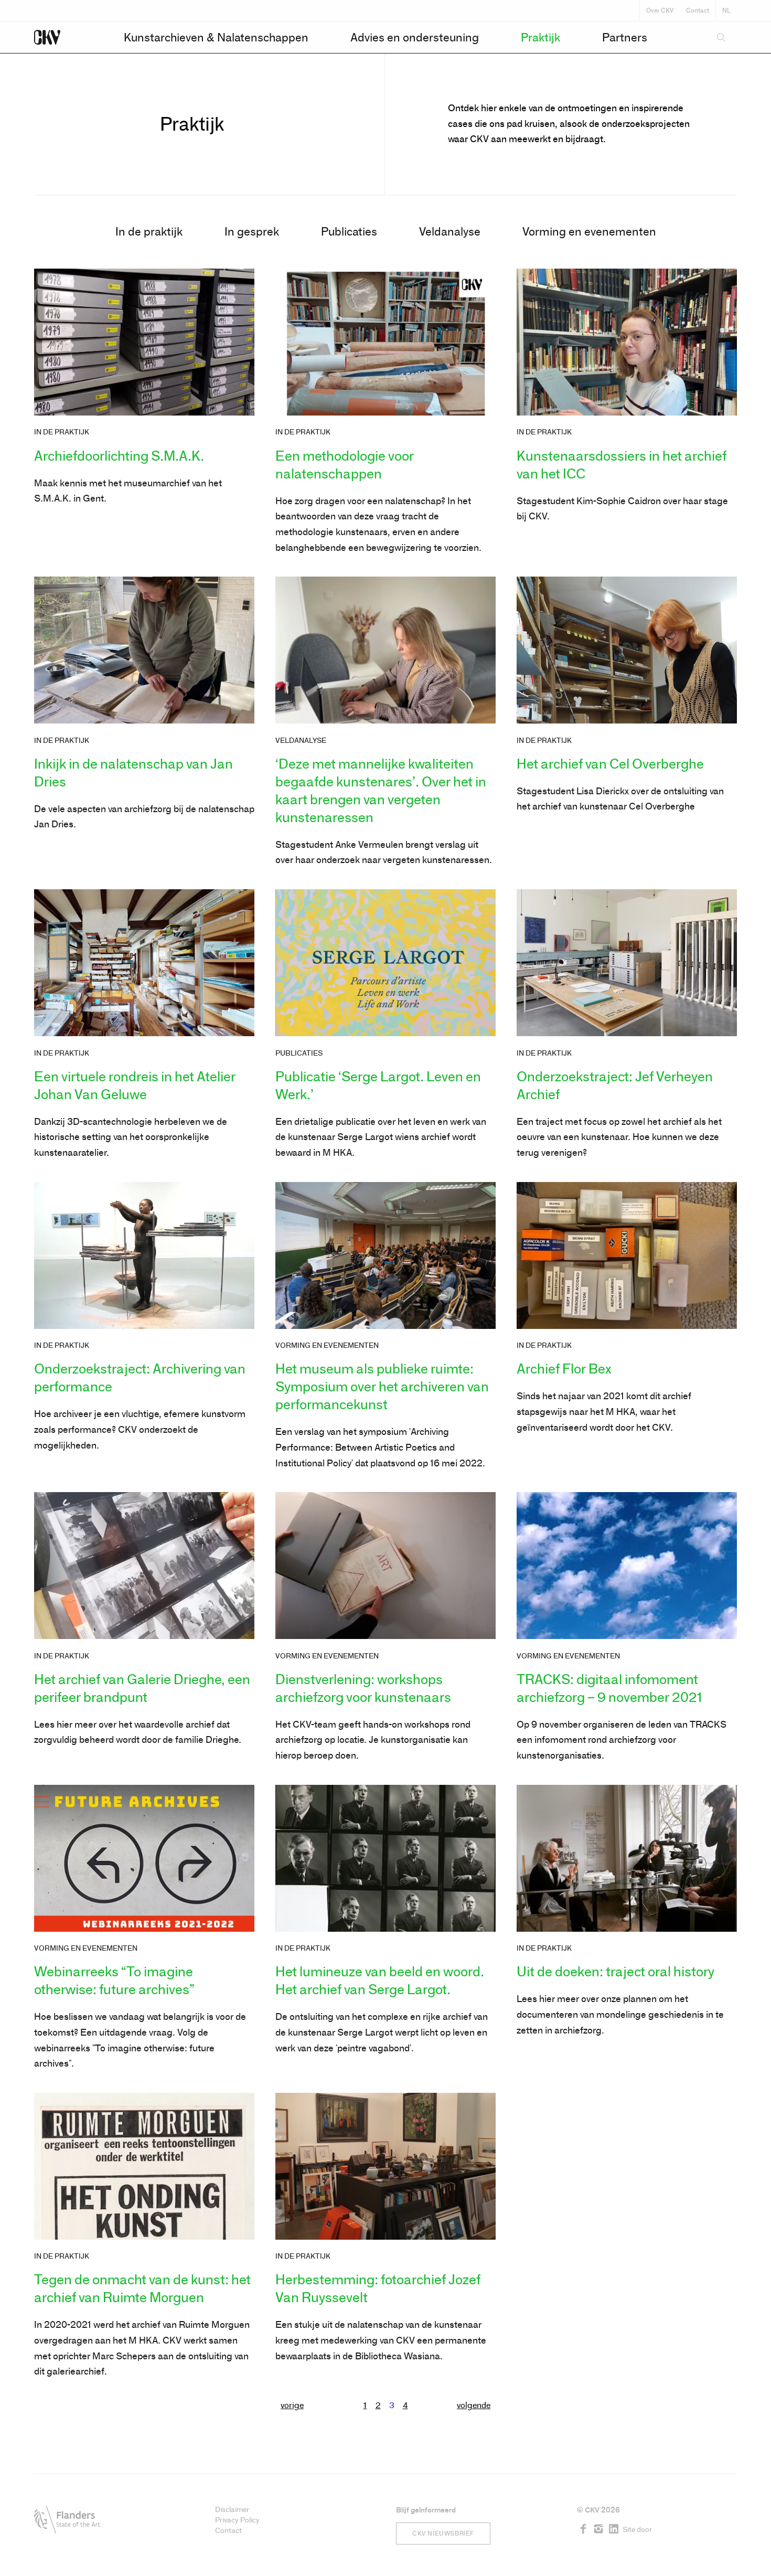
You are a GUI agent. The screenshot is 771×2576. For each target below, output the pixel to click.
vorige (292, 2405)
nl (726, 10)
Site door (637, 2530)
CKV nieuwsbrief (443, 2534)
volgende (474, 2405)
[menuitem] (216, 38)
